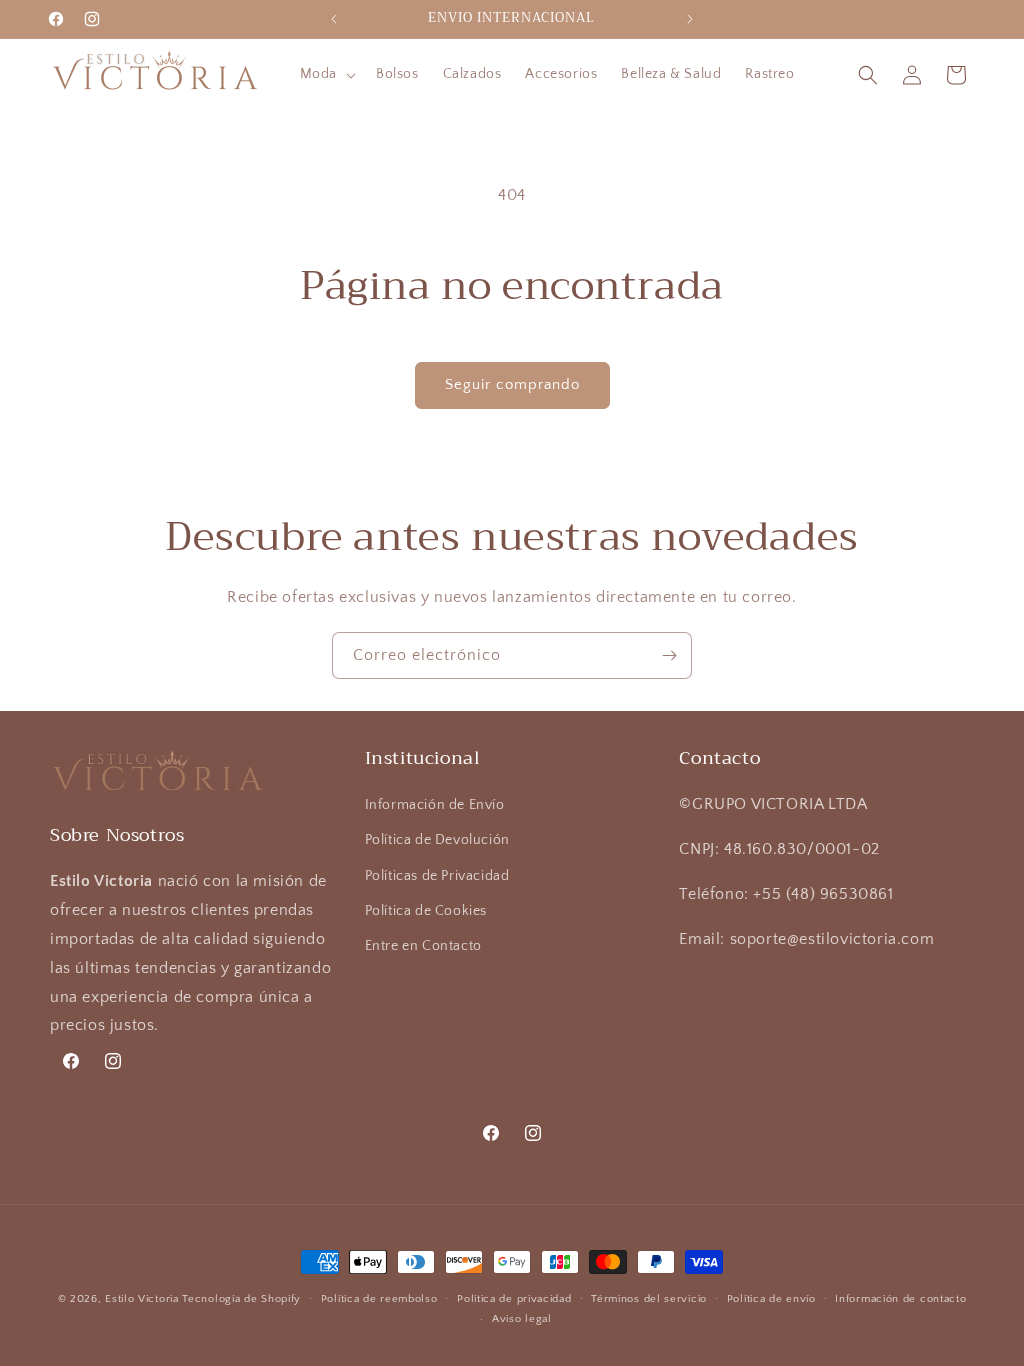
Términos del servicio (649, 1299)
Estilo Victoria (142, 1299)
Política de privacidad (514, 1299)
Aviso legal (522, 1319)
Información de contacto (900, 1299)
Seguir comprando (512, 384)
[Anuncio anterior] (334, 19)
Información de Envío (435, 805)
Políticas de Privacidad (437, 876)
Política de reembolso (379, 1299)
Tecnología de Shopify (241, 1299)
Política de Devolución (437, 840)
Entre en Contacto (423, 946)
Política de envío (771, 1299)
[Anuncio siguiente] (690, 19)
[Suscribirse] (669, 655)
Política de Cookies (426, 911)
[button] (326, 74)
